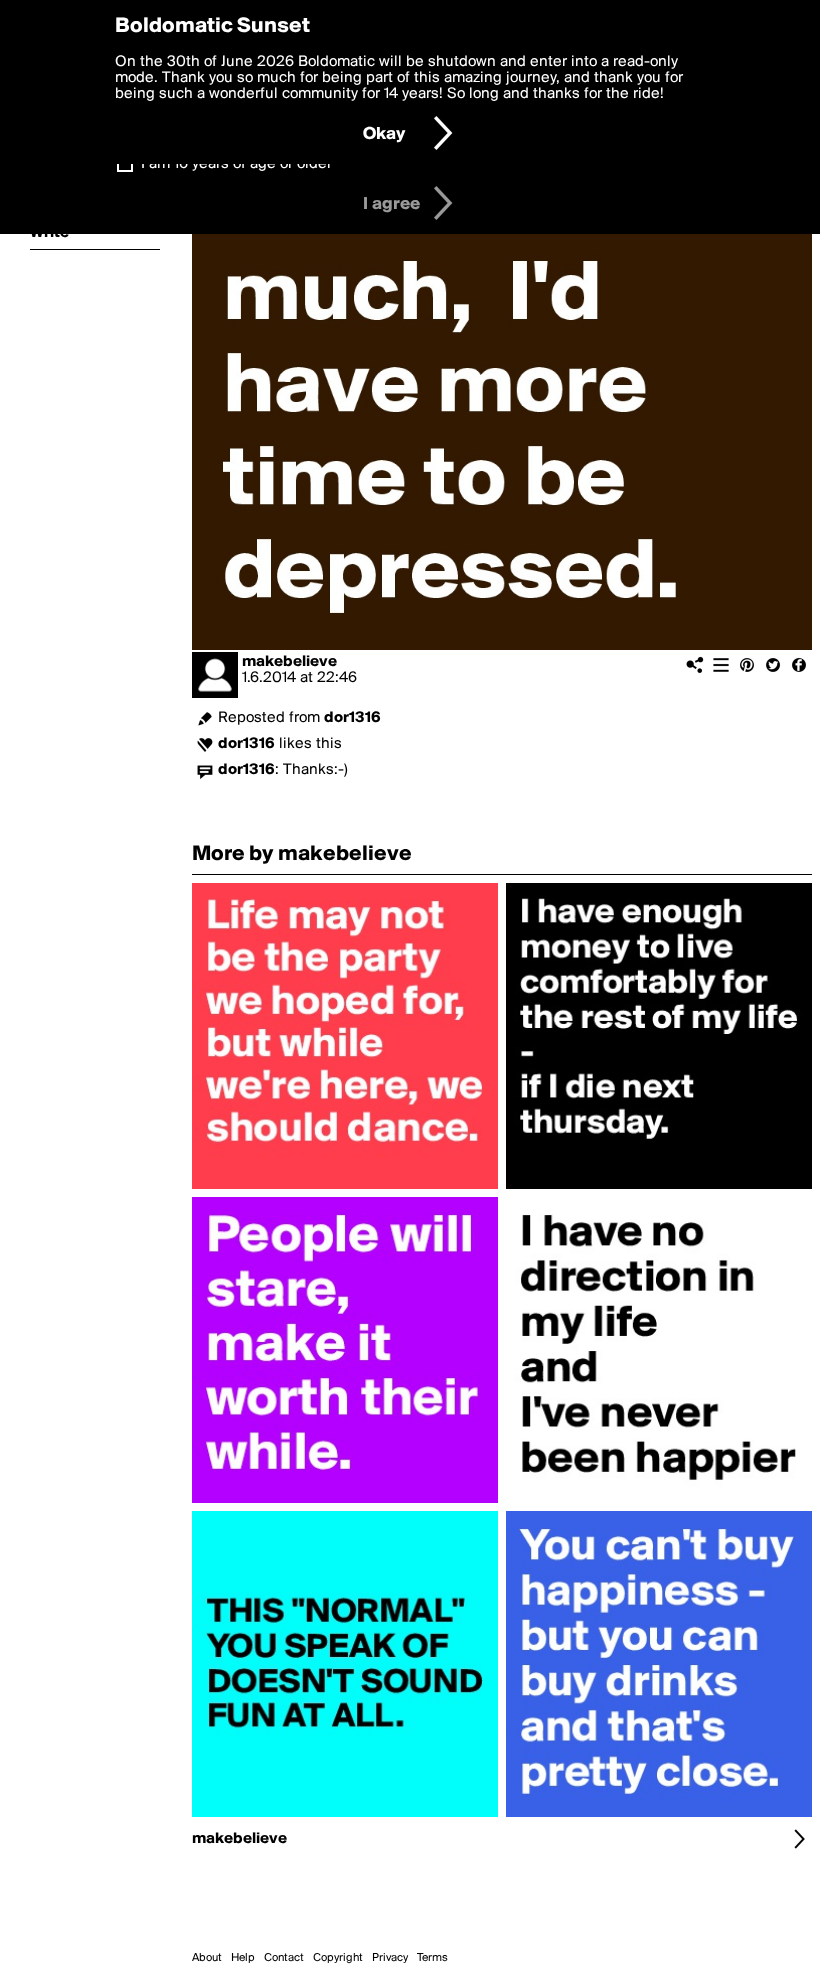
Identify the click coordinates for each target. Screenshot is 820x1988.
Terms (432, 1958)
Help (243, 1958)
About (207, 1958)
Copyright (338, 1958)
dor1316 (352, 718)
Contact (284, 1958)
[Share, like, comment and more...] (345, 1189)
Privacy (390, 1958)
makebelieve (289, 662)
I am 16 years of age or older (236, 164)
